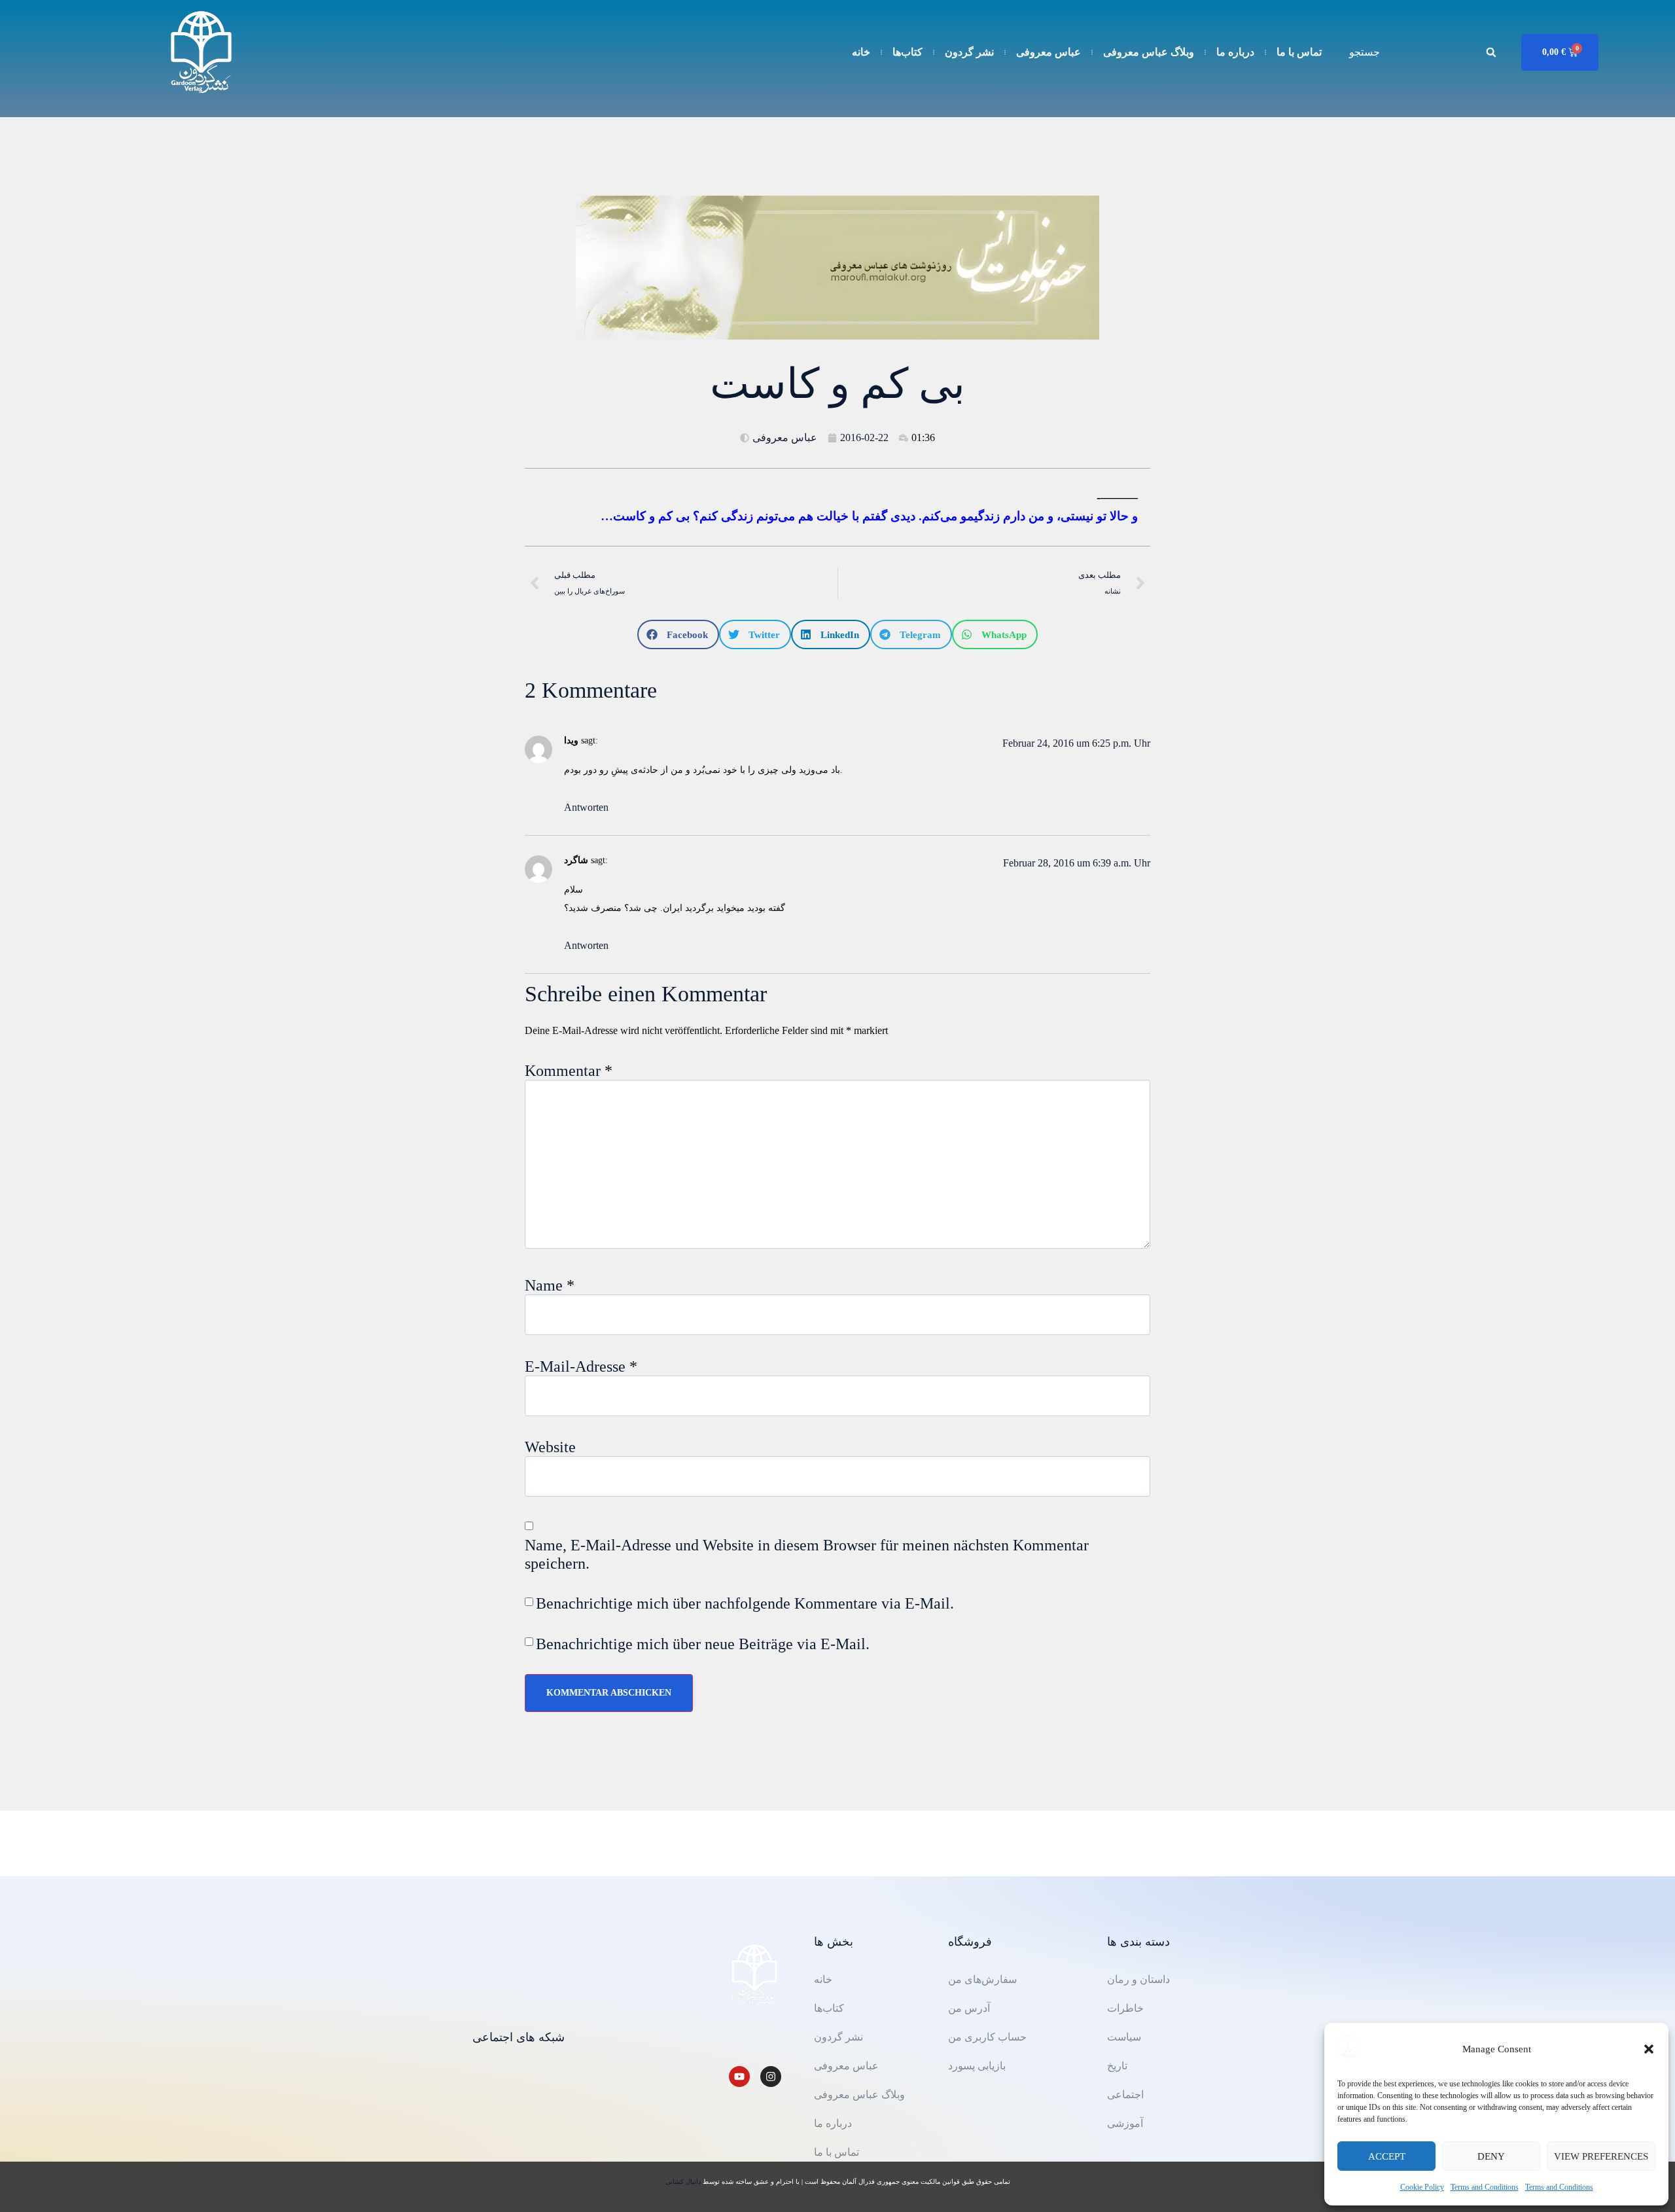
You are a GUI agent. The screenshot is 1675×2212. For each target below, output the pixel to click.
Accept (1387, 2156)
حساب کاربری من (987, 2037)
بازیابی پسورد (977, 2066)
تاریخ (1117, 2066)
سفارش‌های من (982, 1979)
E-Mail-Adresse (581, 1366)
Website (550, 1447)
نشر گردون (969, 52)
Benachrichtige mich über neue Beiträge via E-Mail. (703, 1644)
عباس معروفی (1049, 52)
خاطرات (1125, 2008)
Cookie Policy (1422, 2187)
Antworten (586, 807)
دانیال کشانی (684, 2182)
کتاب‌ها (908, 52)
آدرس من (969, 2008)
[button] (1649, 2049)
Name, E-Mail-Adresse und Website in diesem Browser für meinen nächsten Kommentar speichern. (807, 1554)
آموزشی (1125, 2123)
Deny (1491, 2156)
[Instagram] (771, 2077)
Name (550, 1285)
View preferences (1601, 2156)
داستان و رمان (1138, 1979)
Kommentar (569, 1071)
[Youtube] (739, 2077)
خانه (861, 52)
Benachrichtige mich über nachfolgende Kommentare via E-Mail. (745, 1603)
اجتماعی (1125, 2095)
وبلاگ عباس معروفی (1149, 52)
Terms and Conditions (1485, 2187)
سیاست (1124, 2037)
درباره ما (1235, 52)
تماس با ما (1299, 52)
